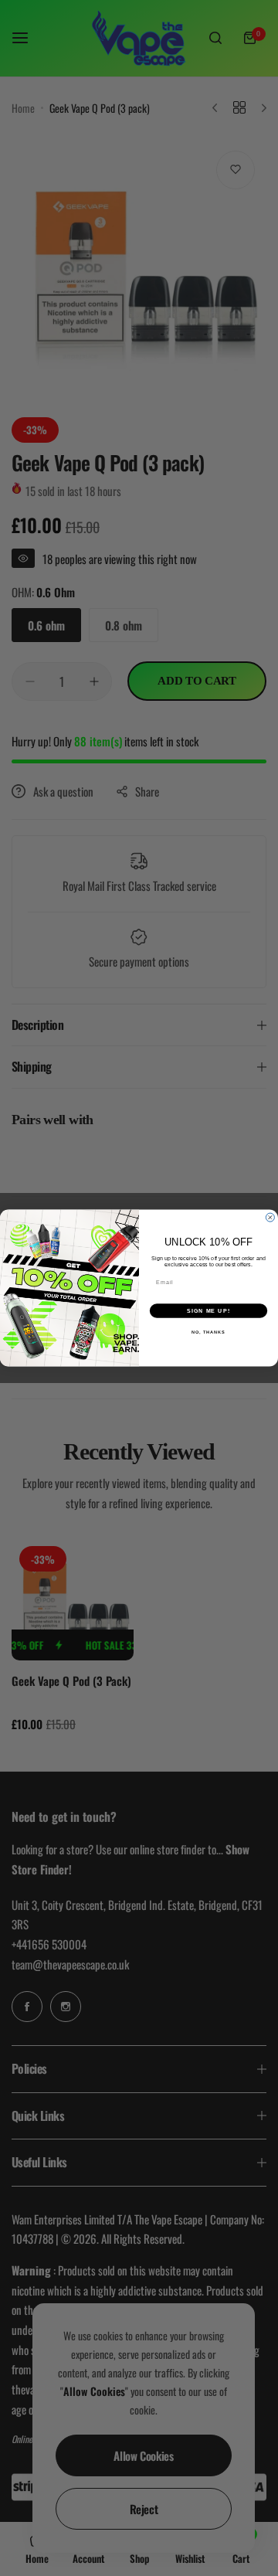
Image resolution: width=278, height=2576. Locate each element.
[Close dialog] (270, 1217)
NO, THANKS (208, 1332)
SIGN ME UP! (208, 1311)
